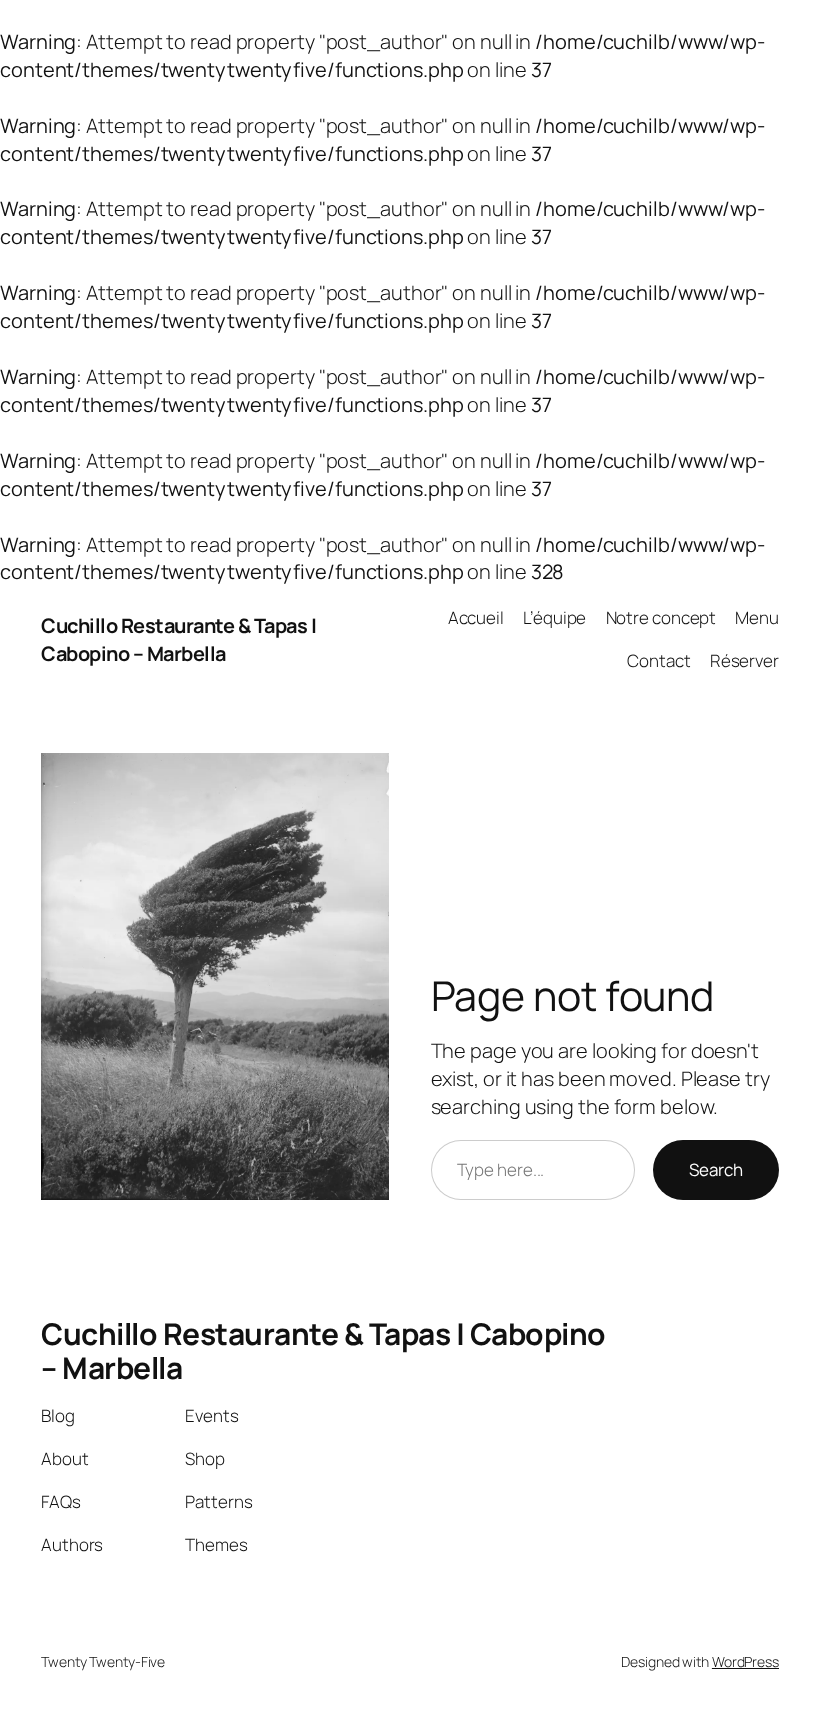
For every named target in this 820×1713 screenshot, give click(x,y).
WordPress (745, 1661)
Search (716, 1169)
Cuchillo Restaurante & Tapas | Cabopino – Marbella (178, 639)
